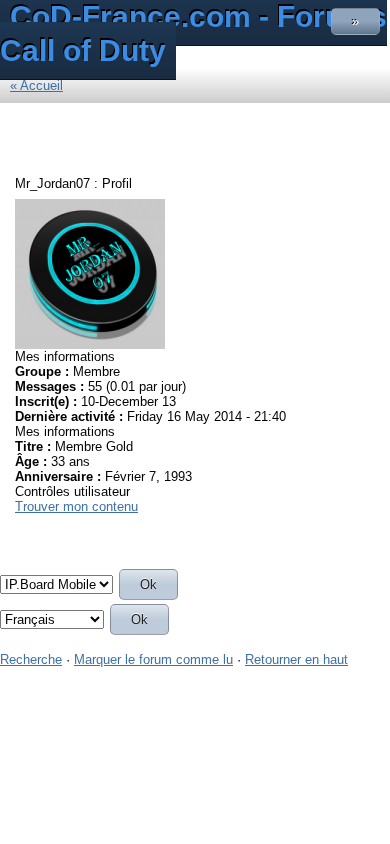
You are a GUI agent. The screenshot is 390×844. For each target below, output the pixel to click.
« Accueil (36, 85)
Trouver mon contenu (76, 506)
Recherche (31, 659)
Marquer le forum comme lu (153, 659)
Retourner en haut (296, 659)
